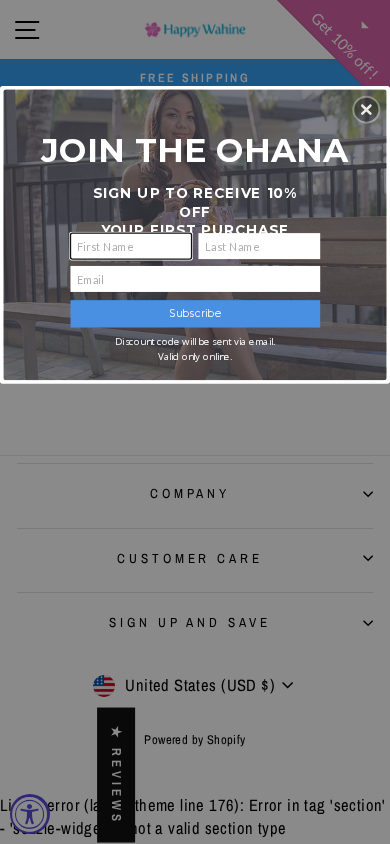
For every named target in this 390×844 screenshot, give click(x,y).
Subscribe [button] (195, 313)
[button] (366, 109)
